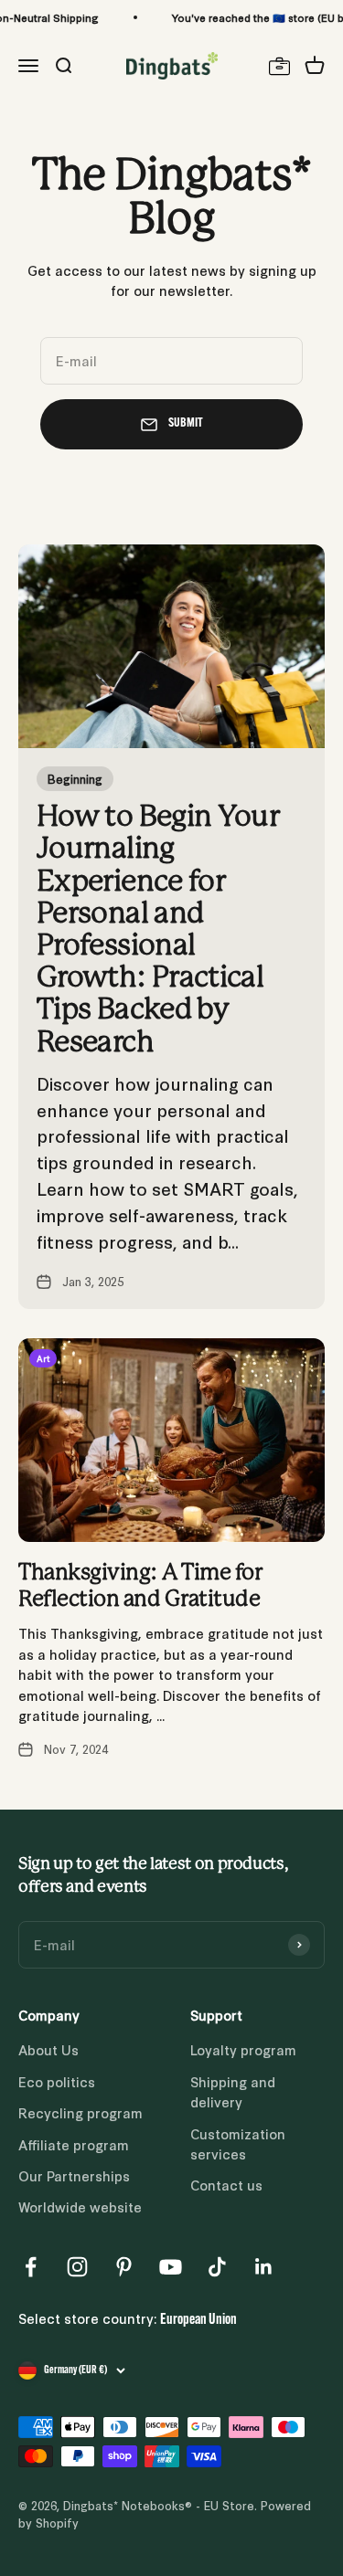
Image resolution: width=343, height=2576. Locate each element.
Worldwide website (80, 2206)
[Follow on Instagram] (77, 2267)
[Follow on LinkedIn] (264, 2267)
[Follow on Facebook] (31, 2267)
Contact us (226, 2185)
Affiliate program (74, 2144)
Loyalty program (243, 2049)
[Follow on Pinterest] (124, 2267)
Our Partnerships (74, 2175)
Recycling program (80, 2112)
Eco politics (57, 2081)
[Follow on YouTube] (171, 2267)
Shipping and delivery (233, 2091)
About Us (48, 2049)
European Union (198, 2320)
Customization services (238, 2143)
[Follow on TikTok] (217, 2267)
